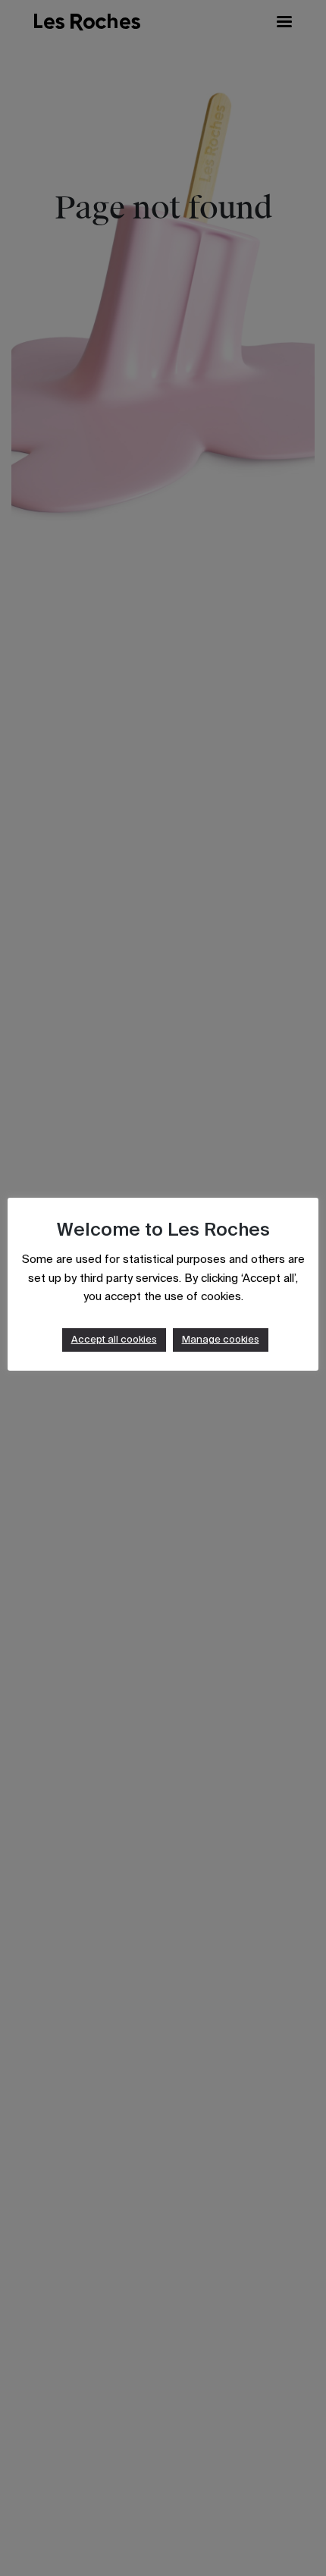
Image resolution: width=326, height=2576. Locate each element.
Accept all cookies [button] (114, 1340)
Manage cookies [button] (221, 1340)
